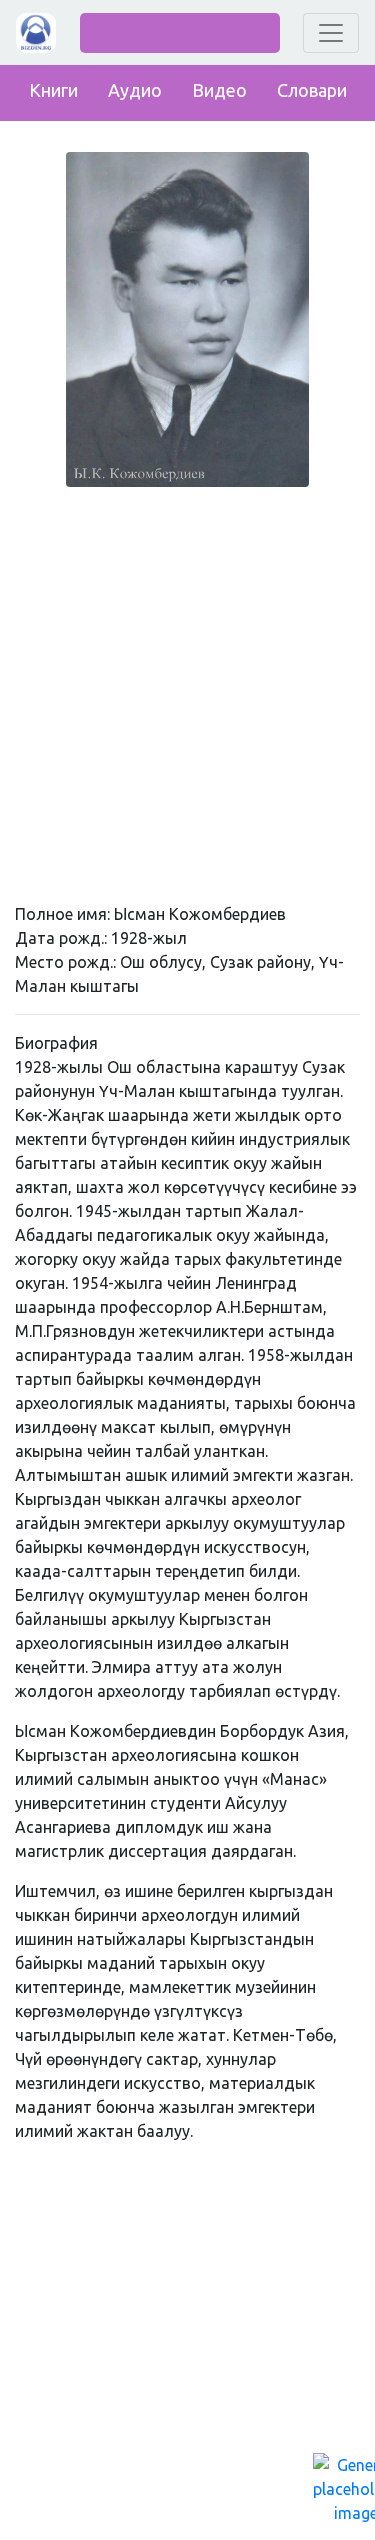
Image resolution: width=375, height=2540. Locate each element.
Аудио (135, 90)
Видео (219, 90)
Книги (53, 90)
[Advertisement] (187, 690)
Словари (312, 90)
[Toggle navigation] (331, 33)
